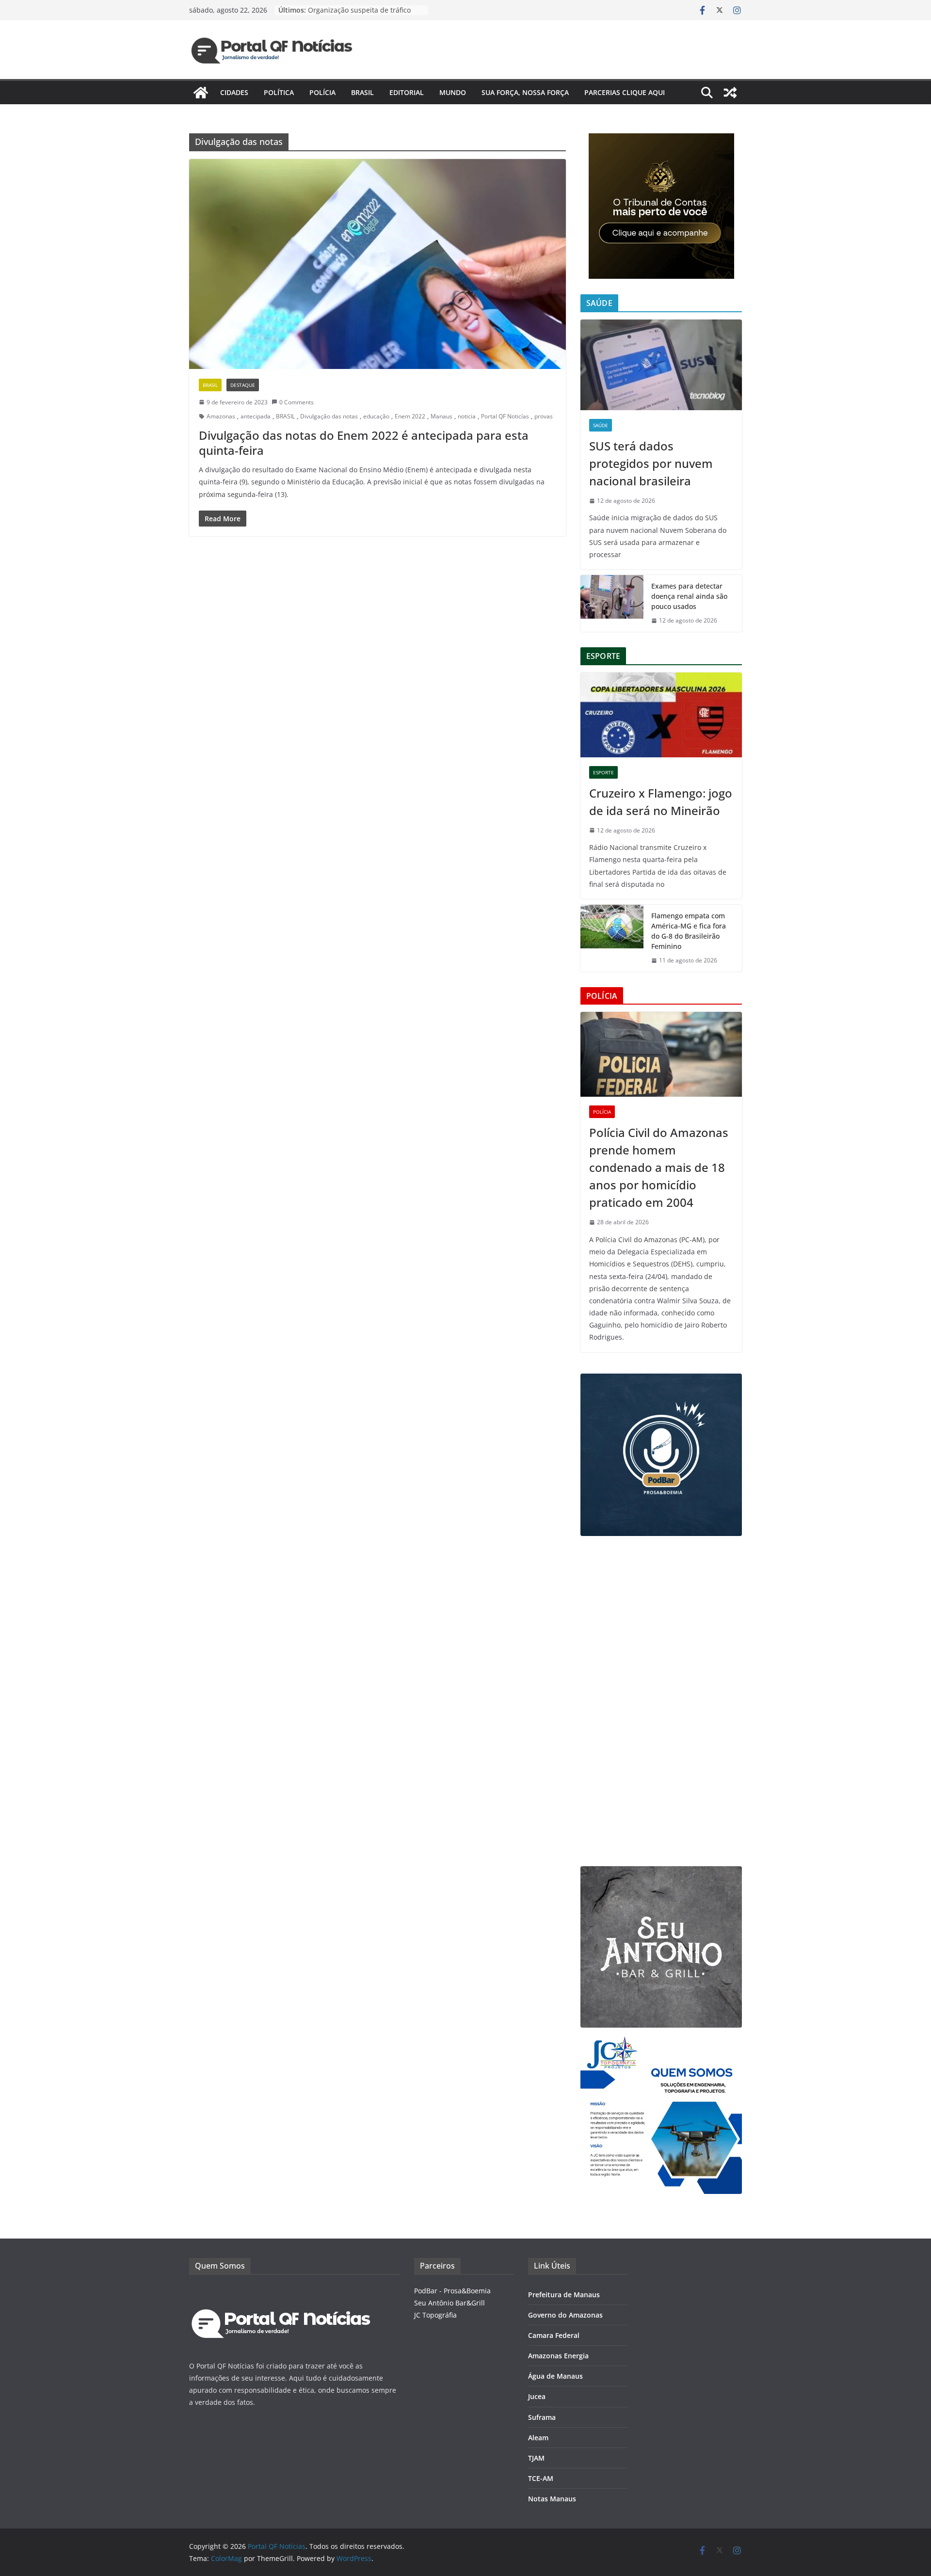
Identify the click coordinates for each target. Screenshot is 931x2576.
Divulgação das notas (329, 416)
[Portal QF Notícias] (201, 93)
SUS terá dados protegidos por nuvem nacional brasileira (651, 463)
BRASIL (285, 416)
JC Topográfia (435, 2315)
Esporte (603, 772)
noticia (467, 416)
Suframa (542, 2417)
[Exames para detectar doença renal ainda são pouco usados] (612, 603)
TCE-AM (541, 2478)
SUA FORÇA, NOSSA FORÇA (525, 92)
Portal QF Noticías (505, 416)
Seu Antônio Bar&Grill (449, 2303)
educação (376, 416)
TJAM (536, 2458)
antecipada (256, 416)
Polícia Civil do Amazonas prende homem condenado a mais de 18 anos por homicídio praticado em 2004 (659, 1167)
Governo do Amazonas (565, 2315)
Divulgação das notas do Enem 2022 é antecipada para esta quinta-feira (364, 443)
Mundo (453, 92)
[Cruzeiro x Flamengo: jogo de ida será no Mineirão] (661, 715)
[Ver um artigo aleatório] (730, 93)
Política (279, 92)
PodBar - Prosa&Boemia (452, 2291)
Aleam (538, 2438)
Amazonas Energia (558, 2356)
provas (544, 416)
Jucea (537, 2396)
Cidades (234, 92)
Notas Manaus (552, 2499)
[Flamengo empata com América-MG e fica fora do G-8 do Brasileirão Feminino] (612, 938)
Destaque (243, 385)
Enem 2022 (410, 416)
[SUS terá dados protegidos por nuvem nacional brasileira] (661, 365)
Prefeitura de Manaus (564, 2295)
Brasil (362, 92)
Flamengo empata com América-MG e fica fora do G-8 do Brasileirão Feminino (689, 931)
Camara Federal (554, 2335)
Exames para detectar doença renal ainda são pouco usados (689, 596)
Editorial (407, 92)
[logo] (281, 2291)
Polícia (322, 92)
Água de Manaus (555, 2376)
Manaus (441, 416)
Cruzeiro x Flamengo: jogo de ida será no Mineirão (661, 802)
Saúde (601, 425)
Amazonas (221, 416)
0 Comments (297, 402)
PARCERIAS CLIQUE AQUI (625, 92)
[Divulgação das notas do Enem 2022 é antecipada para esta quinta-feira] (377, 264)
